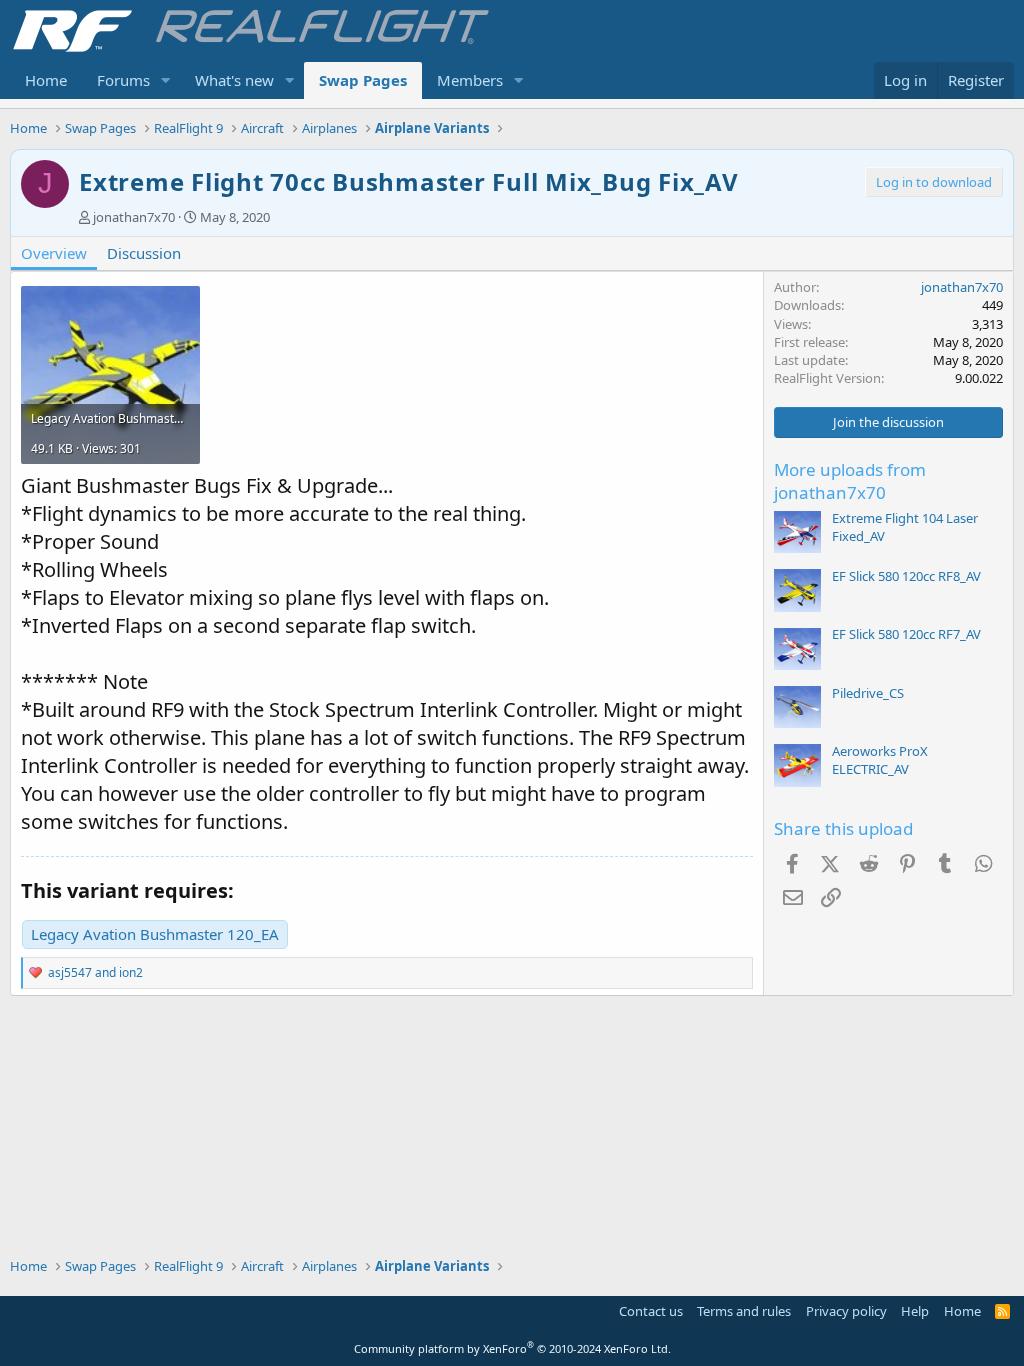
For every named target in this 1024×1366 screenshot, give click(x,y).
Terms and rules (744, 1311)
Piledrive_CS (868, 693)
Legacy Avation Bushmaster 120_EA (155, 934)
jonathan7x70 (134, 217)
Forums (123, 80)
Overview (54, 253)
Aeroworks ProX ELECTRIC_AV (880, 760)
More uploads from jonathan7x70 (850, 481)
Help (915, 1311)
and (95, 972)
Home (46, 80)
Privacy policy (846, 1311)
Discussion (144, 253)
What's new (234, 80)
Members (470, 80)
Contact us (651, 1311)
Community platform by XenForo (512, 1348)
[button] (166, 80)
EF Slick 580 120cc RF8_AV (906, 576)
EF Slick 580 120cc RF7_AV (906, 634)
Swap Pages (363, 80)
